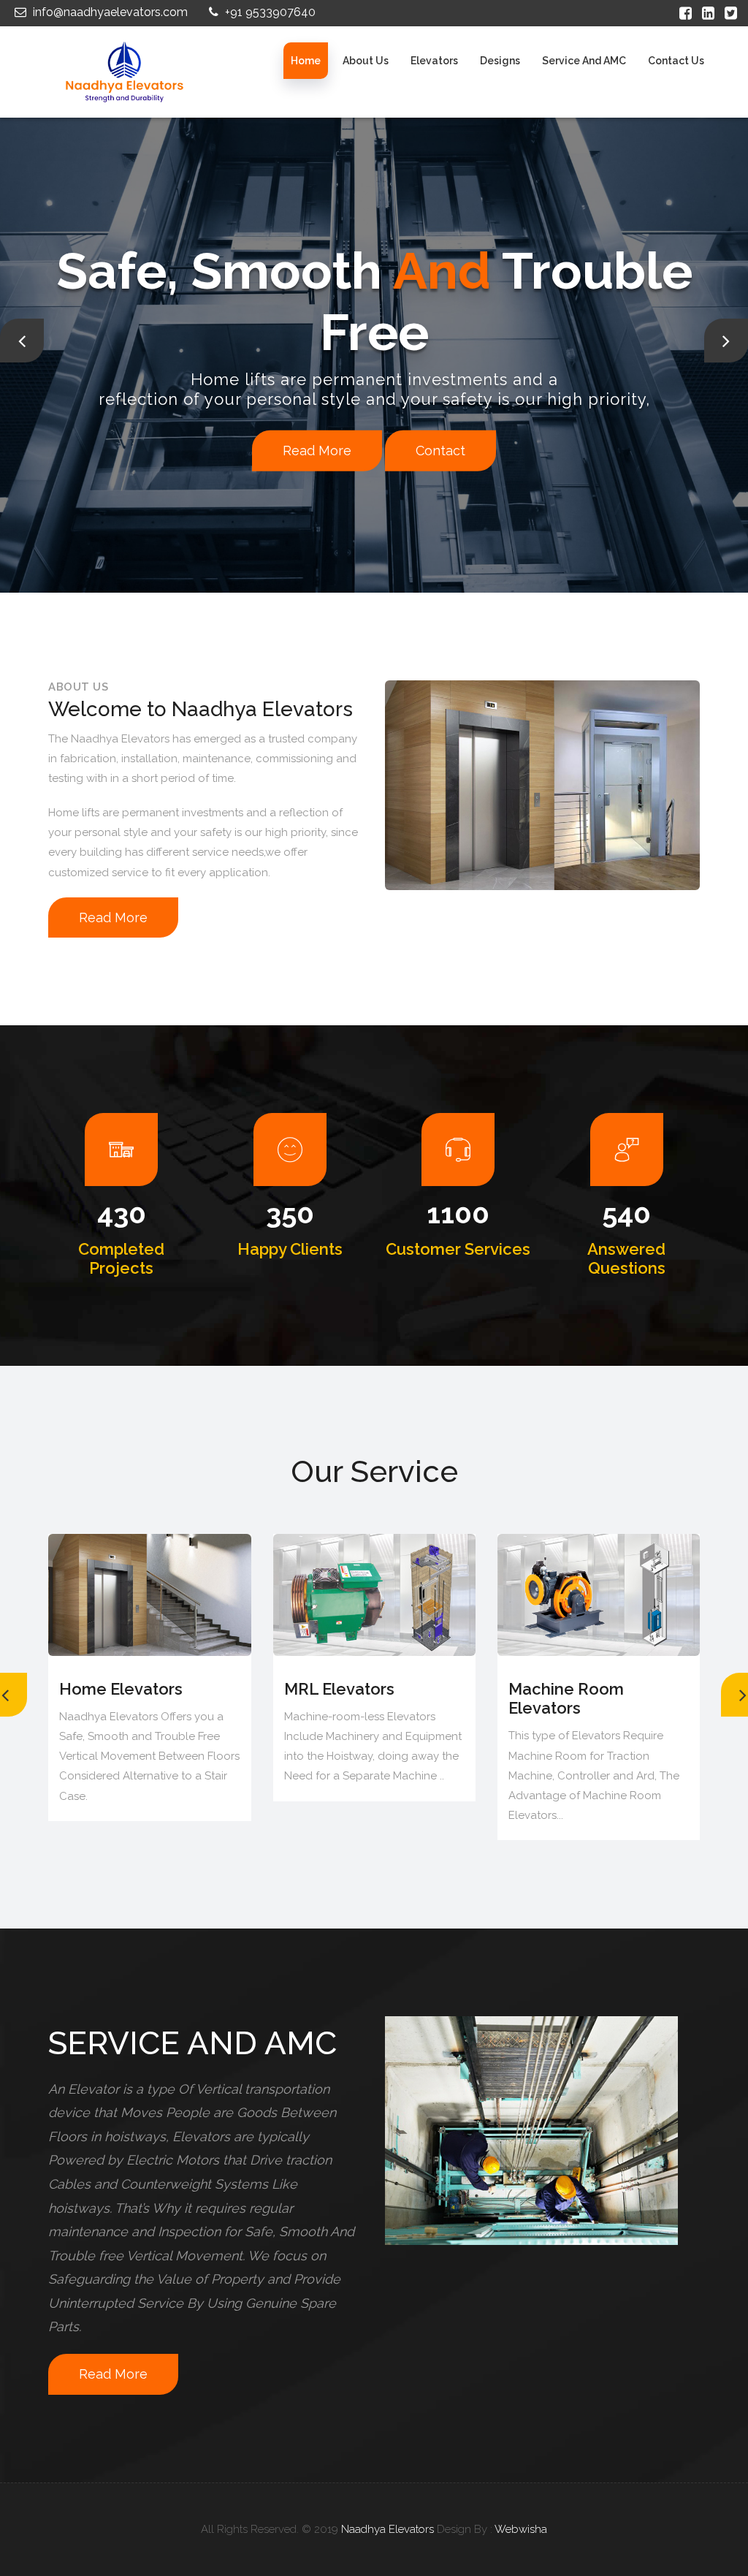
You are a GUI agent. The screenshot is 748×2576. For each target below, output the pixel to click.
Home (306, 61)
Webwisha (521, 2529)
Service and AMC (584, 61)
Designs (500, 61)
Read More (102, 426)
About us (366, 61)
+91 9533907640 (269, 12)
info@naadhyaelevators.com (109, 12)
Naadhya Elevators (388, 2529)
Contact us (676, 61)
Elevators (434, 61)
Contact (226, 426)
